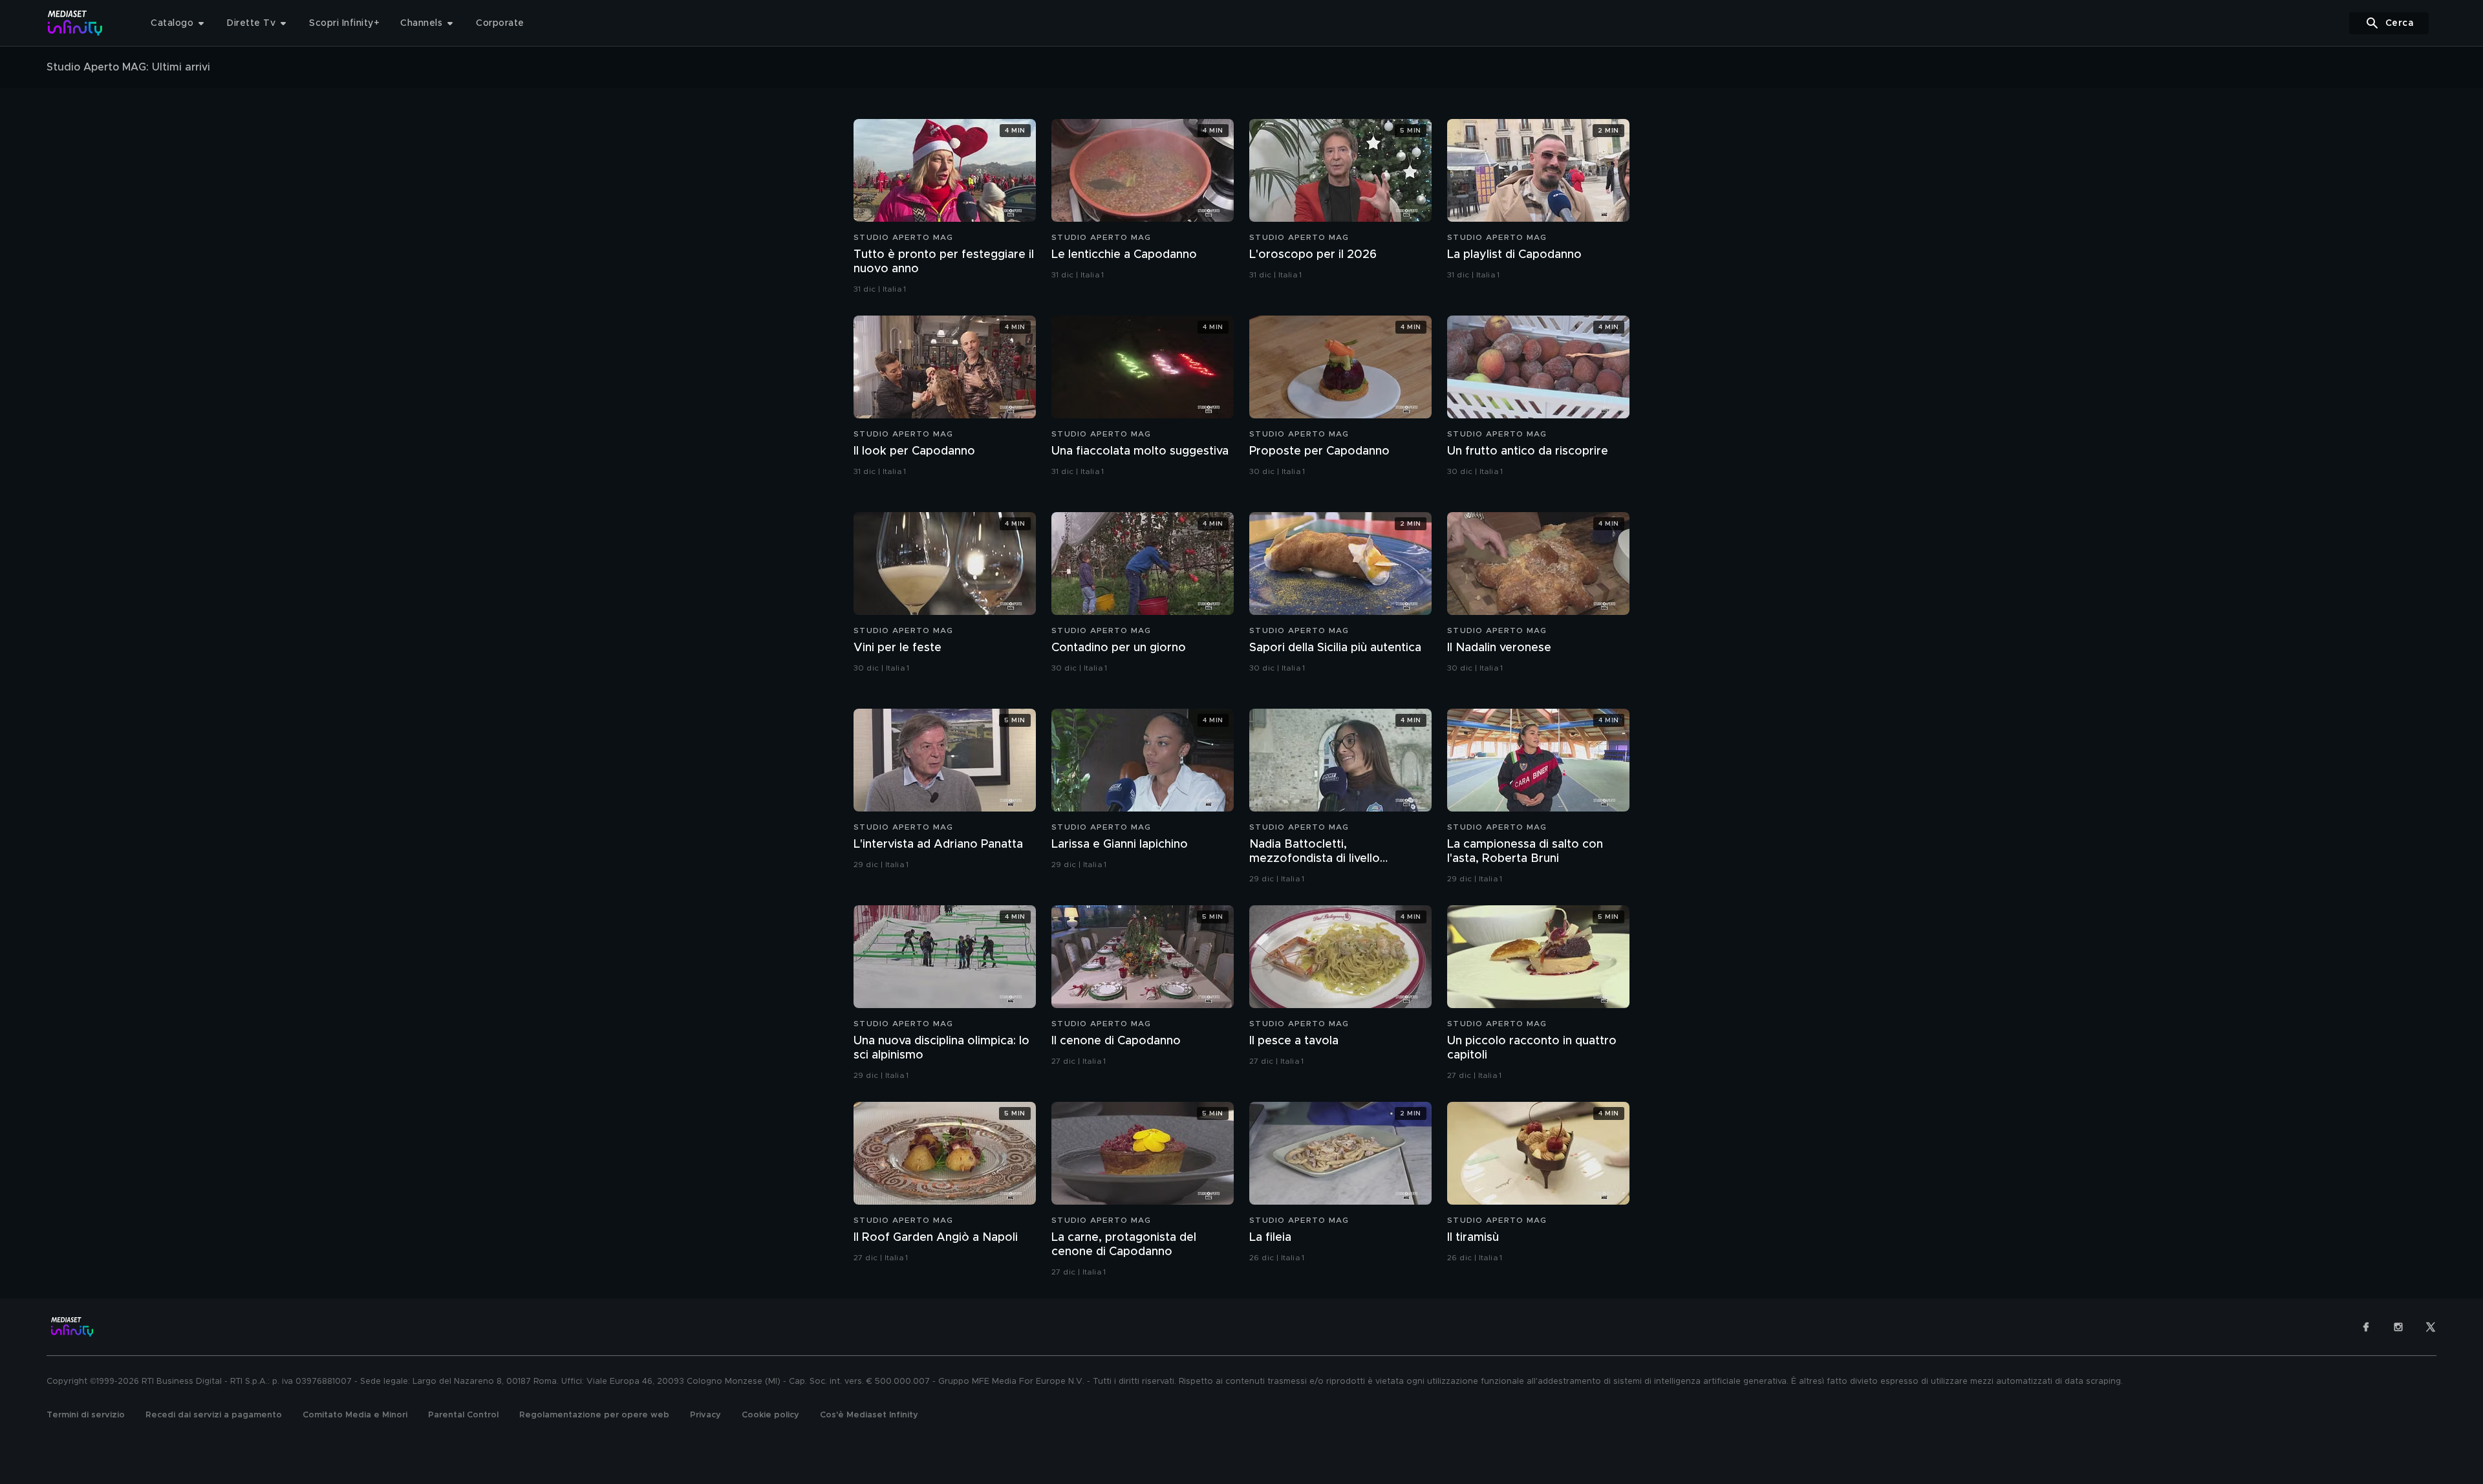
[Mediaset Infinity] (75, 23)
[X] (2431, 1327)
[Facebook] (2366, 1327)
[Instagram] (2398, 1327)
